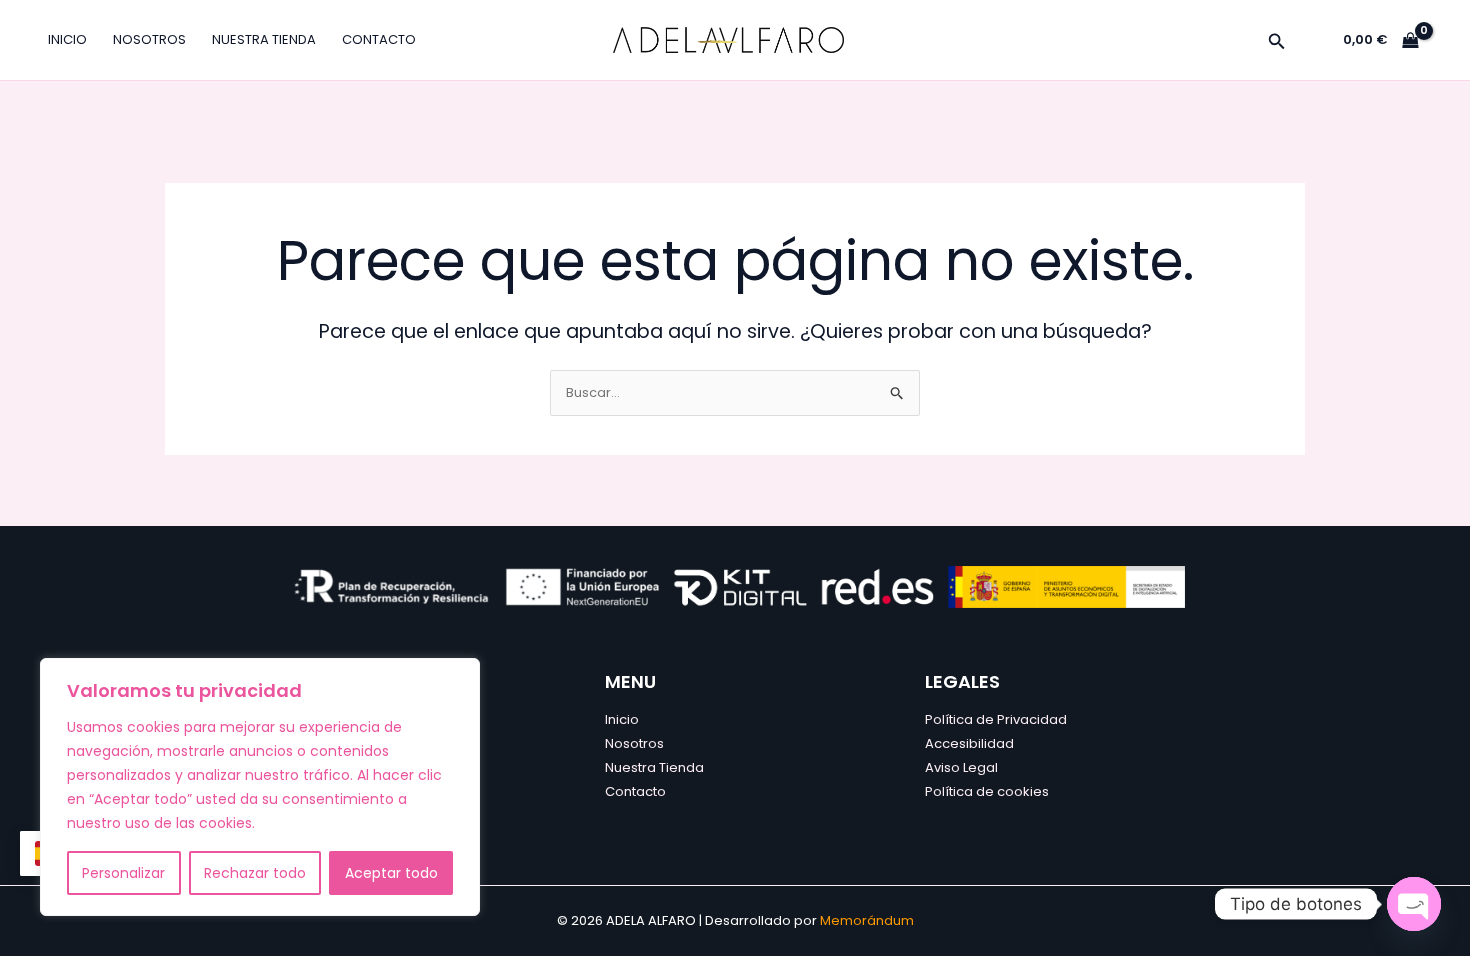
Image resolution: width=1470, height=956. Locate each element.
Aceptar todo (391, 873)
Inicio (67, 39)
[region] (260, 787)
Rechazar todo (255, 873)
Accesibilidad (969, 743)
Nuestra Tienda (264, 39)
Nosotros (149, 39)
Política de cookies (987, 791)
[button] (1277, 43)
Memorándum (867, 920)
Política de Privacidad (996, 719)
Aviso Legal (961, 767)
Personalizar (123, 873)
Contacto (379, 39)
